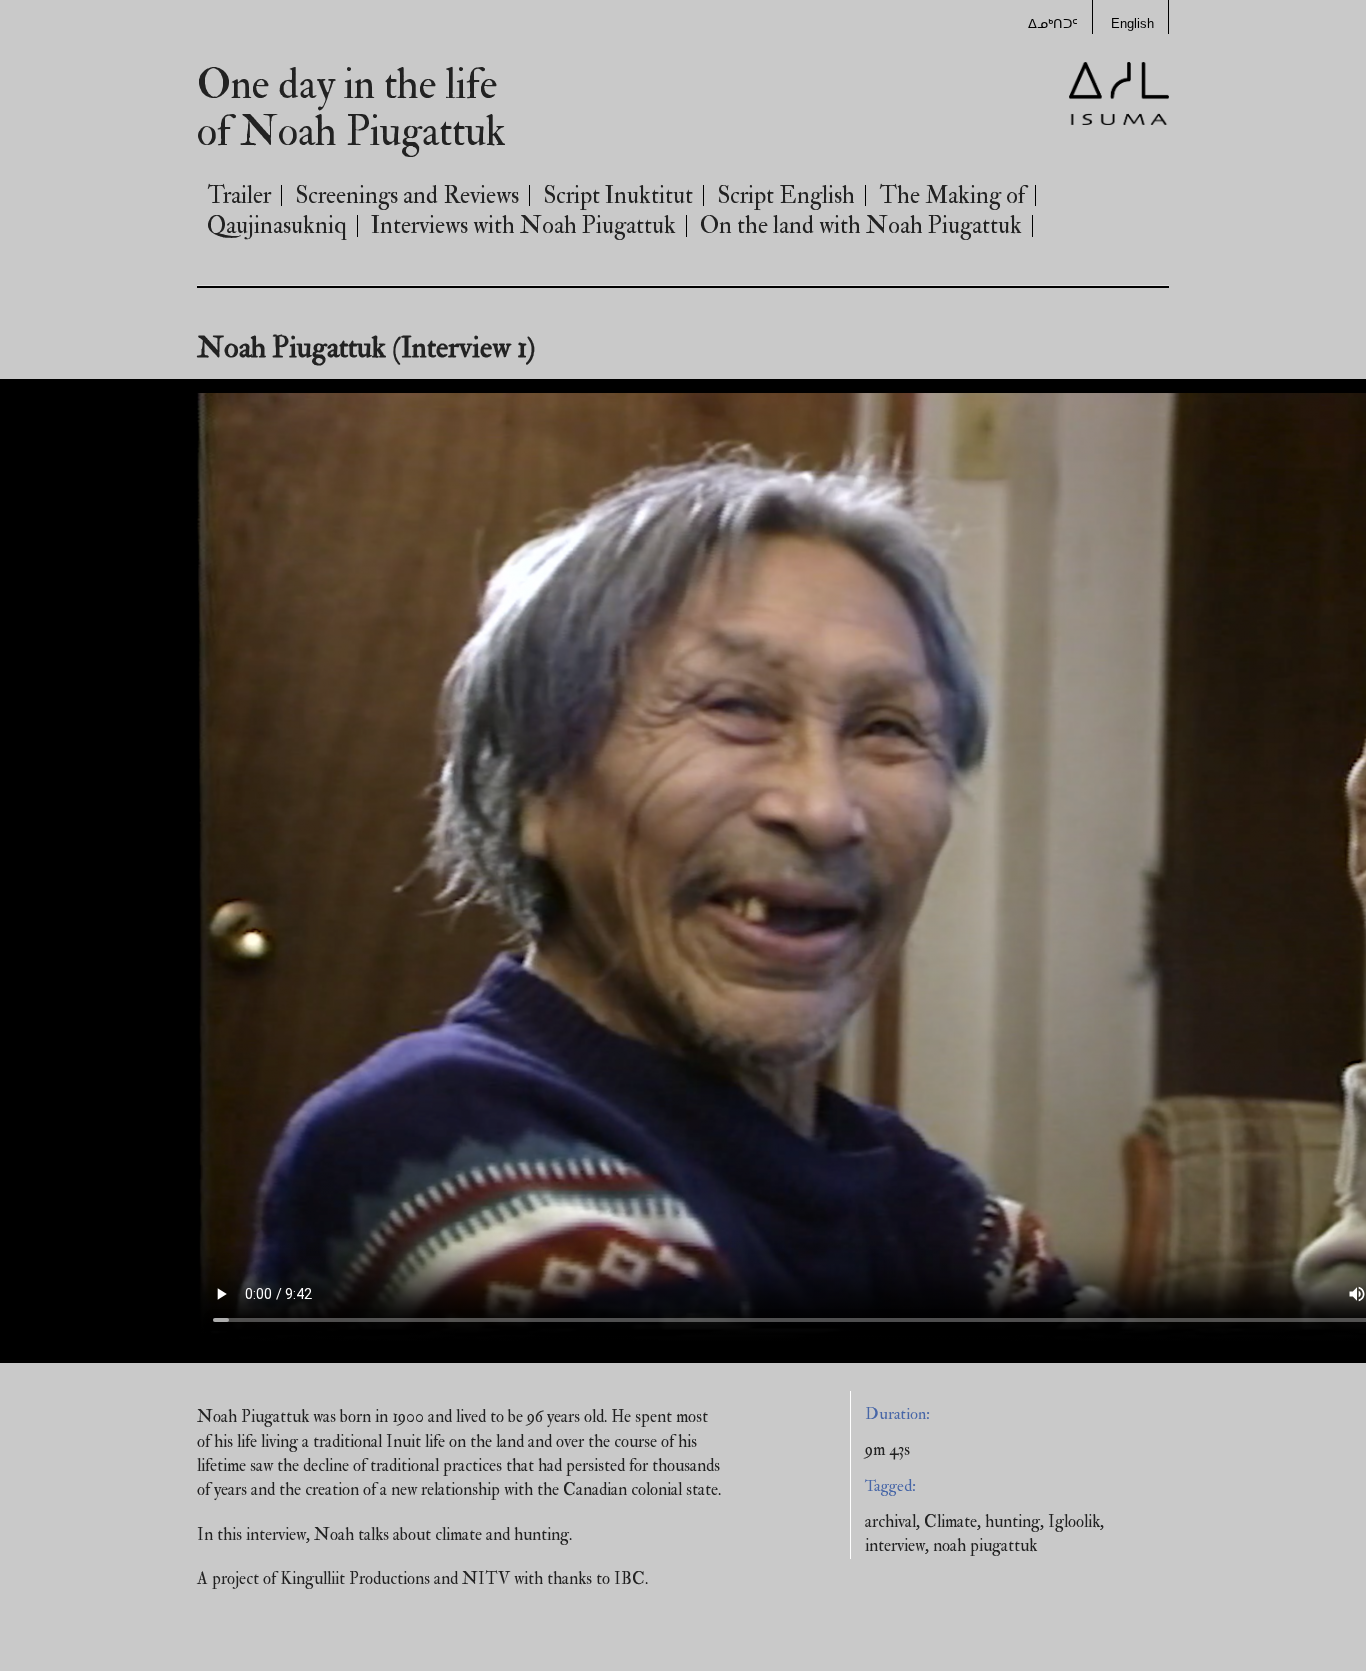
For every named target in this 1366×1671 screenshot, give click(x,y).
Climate (950, 1521)
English (1132, 24)
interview (895, 1545)
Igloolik (1074, 1521)
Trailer (239, 195)
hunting (1012, 1521)
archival (890, 1521)
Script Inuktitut (618, 195)
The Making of (952, 195)
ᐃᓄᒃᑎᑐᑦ (1053, 24)
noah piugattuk (985, 1545)
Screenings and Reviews (407, 195)
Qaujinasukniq (277, 225)
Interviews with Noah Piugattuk (523, 225)
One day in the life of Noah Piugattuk (351, 109)
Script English (786, 195)
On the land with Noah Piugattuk (861, 225)
